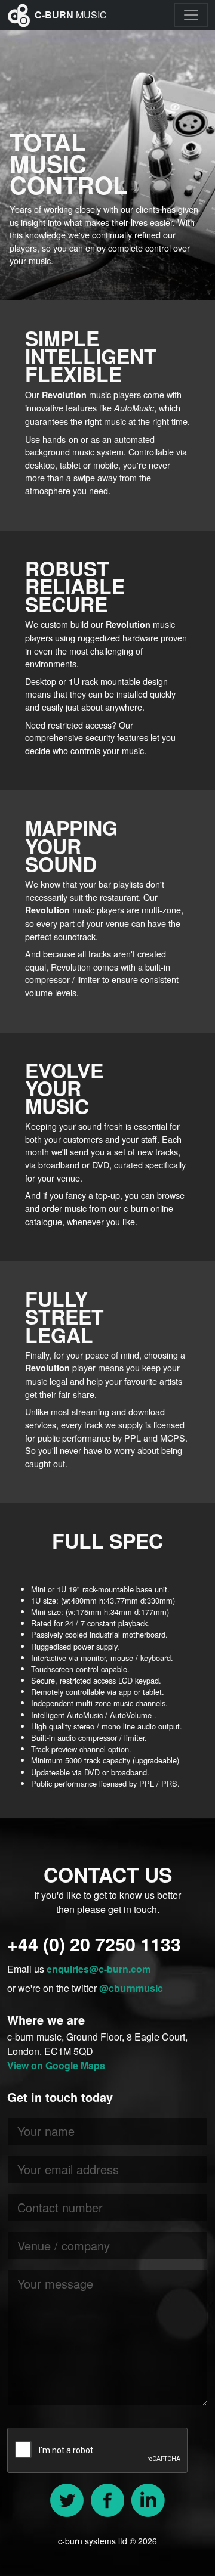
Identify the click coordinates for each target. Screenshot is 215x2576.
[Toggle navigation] (191, 15)
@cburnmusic (131, 1988)
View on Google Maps (56, 2065)
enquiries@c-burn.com (99, 1969)
